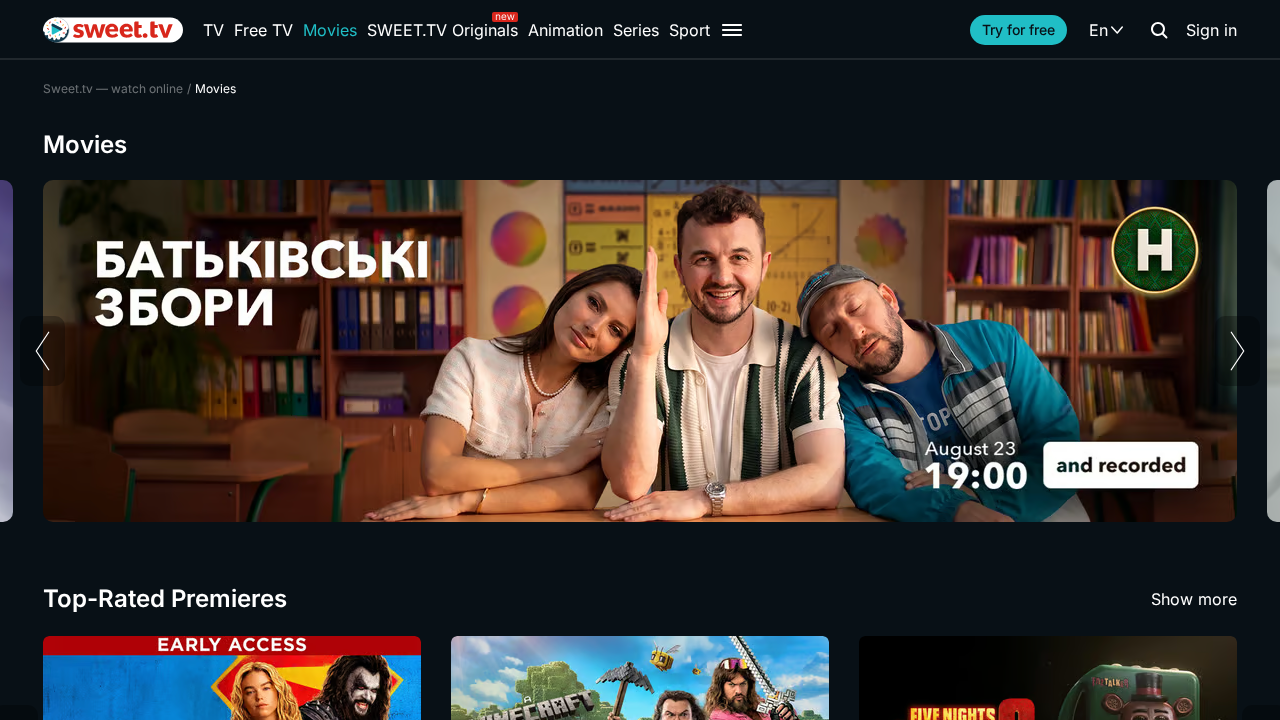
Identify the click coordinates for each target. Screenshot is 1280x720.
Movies (330, 30)
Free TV (263, 30)
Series (636, 30)
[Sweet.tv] (113, 30)
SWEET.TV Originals (442, 30)
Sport (689, 30)
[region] (640, 351)
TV (213, 30)
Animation (565, 30)
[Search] (1159, 30)
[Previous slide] (42, 351)
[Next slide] (1237, 351)
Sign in (1211, 30)
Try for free (1018, 29)
